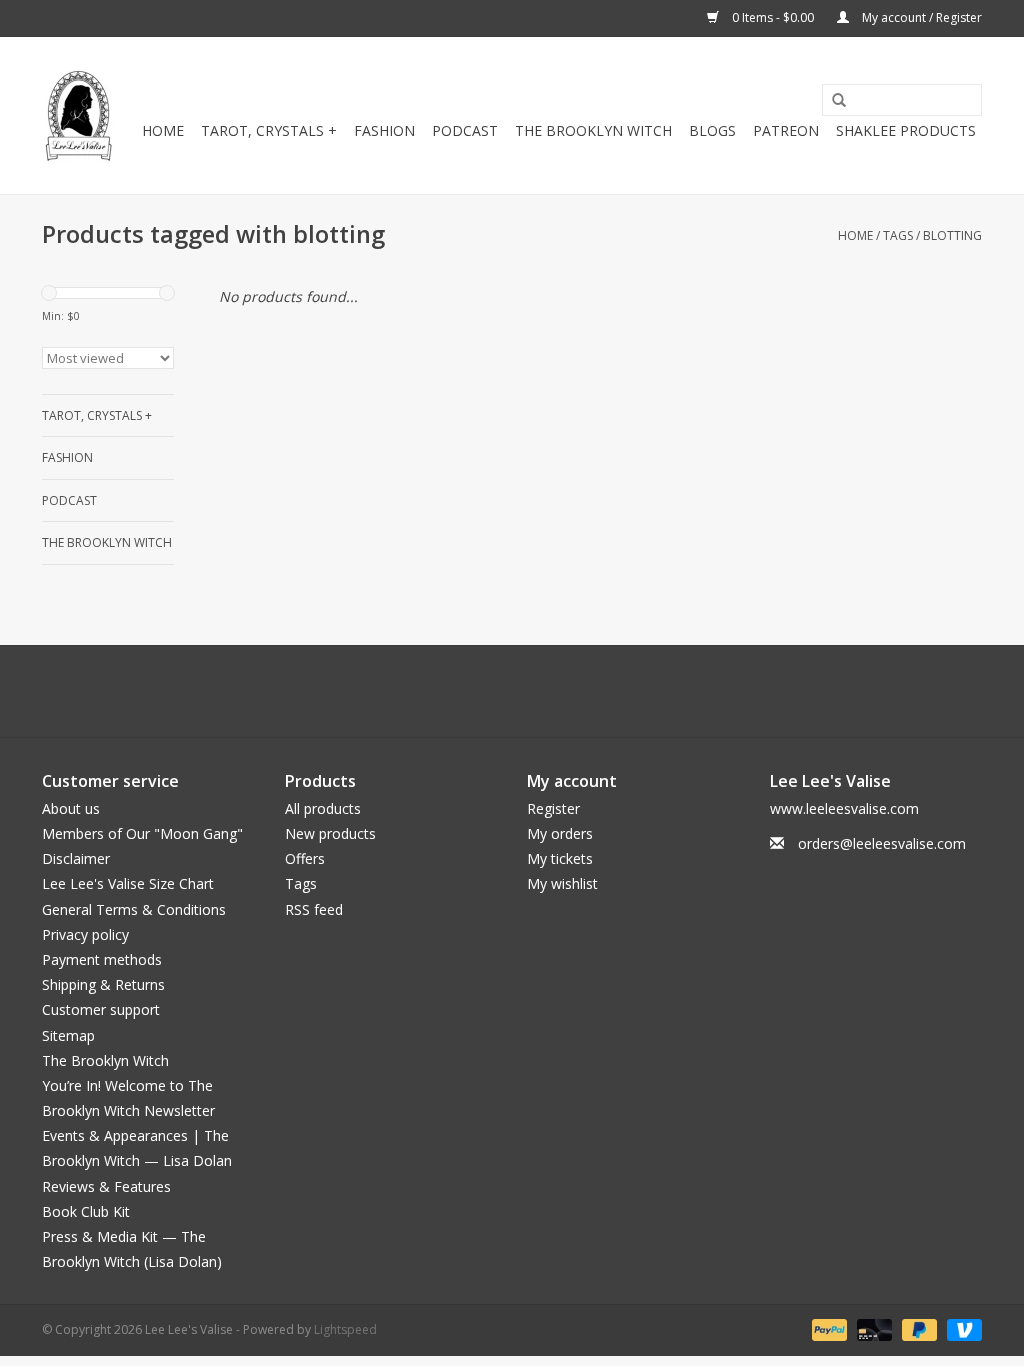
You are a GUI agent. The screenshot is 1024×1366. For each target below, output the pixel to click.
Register (553, 808)
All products (323, 808)
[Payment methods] (827, 1329)
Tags (898, 235)
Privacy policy (85, 934)
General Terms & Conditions (134, 909)
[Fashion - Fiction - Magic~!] (78, 115)
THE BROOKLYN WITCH (593, 130)
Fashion (384, 130)
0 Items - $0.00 (773, 17)
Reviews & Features (106, 1186)
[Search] (832, 101)
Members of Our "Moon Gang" (142, 833)
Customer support (101, 1009)
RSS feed (314, 909)
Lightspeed (345, 1329)
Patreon (786, 130)
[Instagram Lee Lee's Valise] (602, 691)
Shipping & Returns (103, 984)
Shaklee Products (906, 130)
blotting (952, 235)
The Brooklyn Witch (105, 1060)
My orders (560, 833)
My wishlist (562, 883)
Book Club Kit (86, 1211)
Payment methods (102, 959)
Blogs (712, 130)
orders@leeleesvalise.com (882, 843)
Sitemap (68, 1035)
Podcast (465, 130)
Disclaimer (76, 858)
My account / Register (920, 17)
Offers (305, 858)
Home (163, 130)
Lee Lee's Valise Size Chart (128, 883)
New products (330, 833)
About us (71, 808)
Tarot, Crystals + (269, 130)
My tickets (560, 858)
